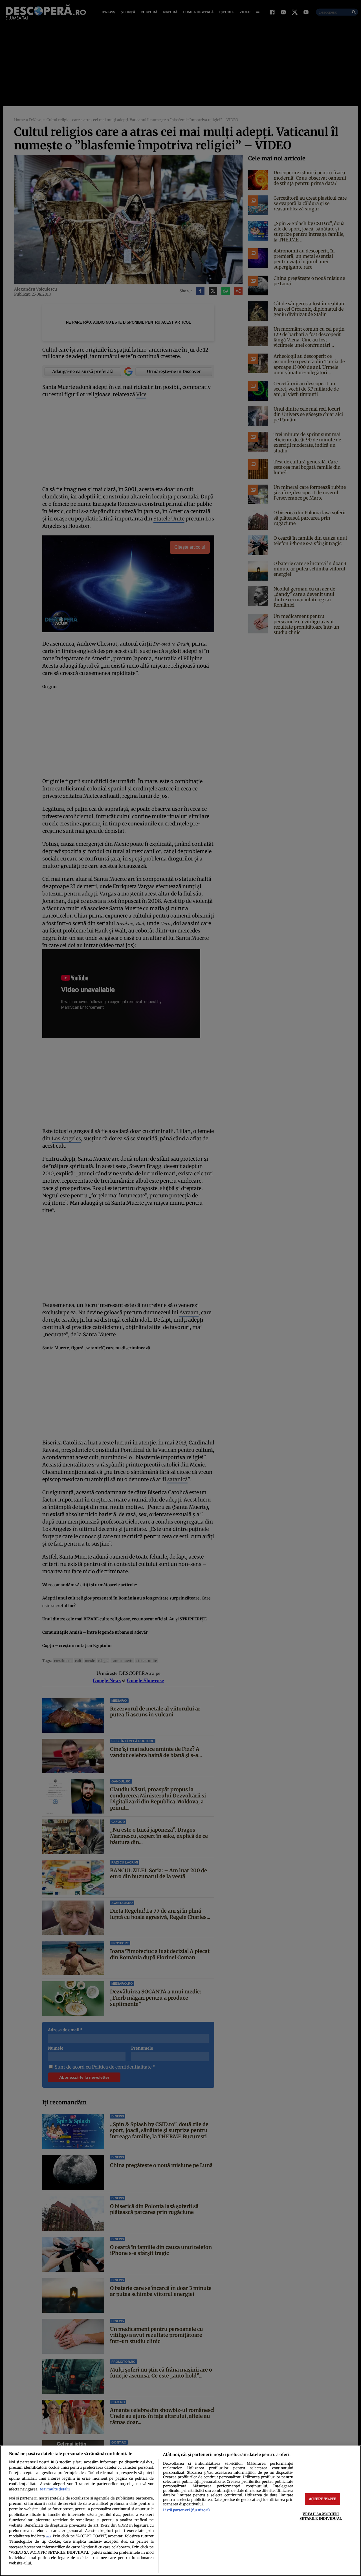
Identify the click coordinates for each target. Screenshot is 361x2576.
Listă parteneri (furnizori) (186, 2510)
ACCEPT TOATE (323, 2499)
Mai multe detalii (55, 2489)
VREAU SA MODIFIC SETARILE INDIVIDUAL (321, 2516)
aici (49, 2536)
